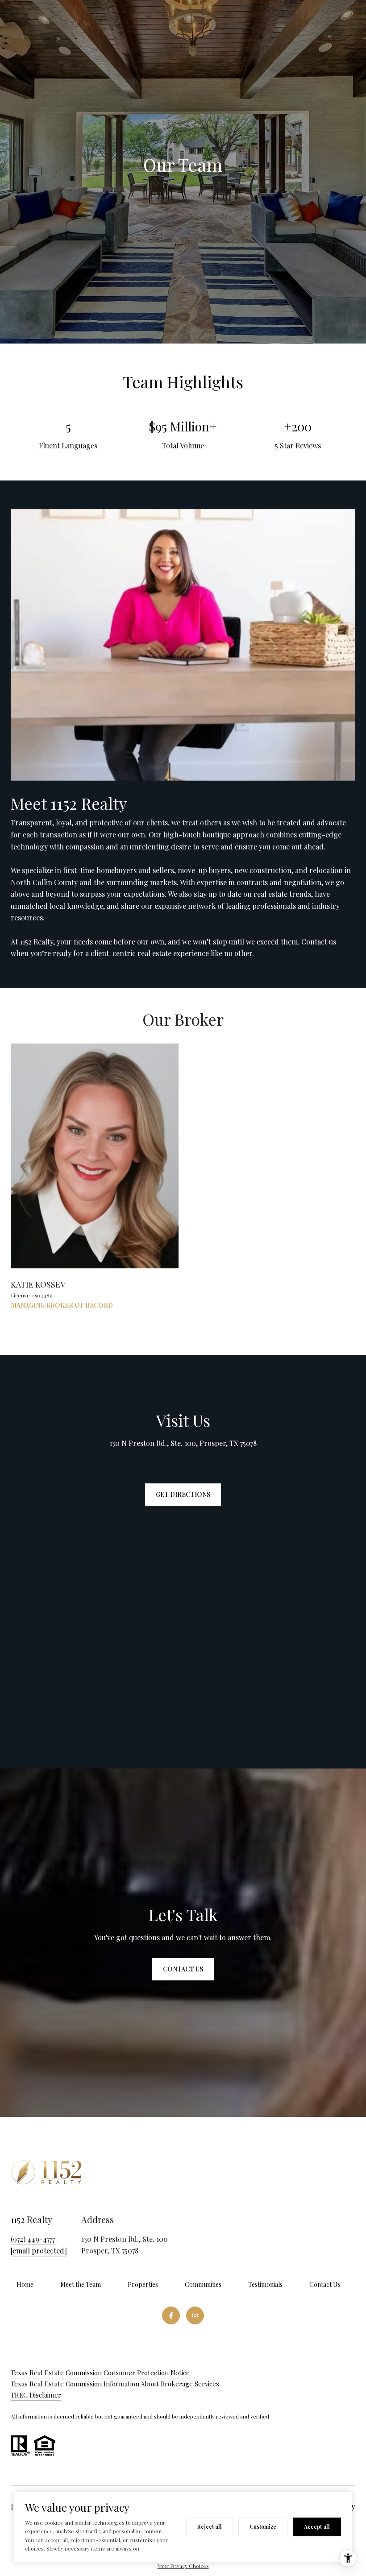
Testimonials (265, 2284)
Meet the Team (81, 2284)
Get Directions (183, 1494)
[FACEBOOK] (171, 2315)
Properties (143, 2284)
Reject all (210, 2526)
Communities (203, 2284)
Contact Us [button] (183, 1969)
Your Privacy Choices (183, 2566)
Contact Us (325, 2284)
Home (25, 2284)
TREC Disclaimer (36, 2395)
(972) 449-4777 (33, 2239)
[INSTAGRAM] (195, 2315)
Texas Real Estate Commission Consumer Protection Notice (100, 2373)
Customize (263, 2526)
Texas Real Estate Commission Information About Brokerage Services (115, 2384)
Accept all (317, 2526)
